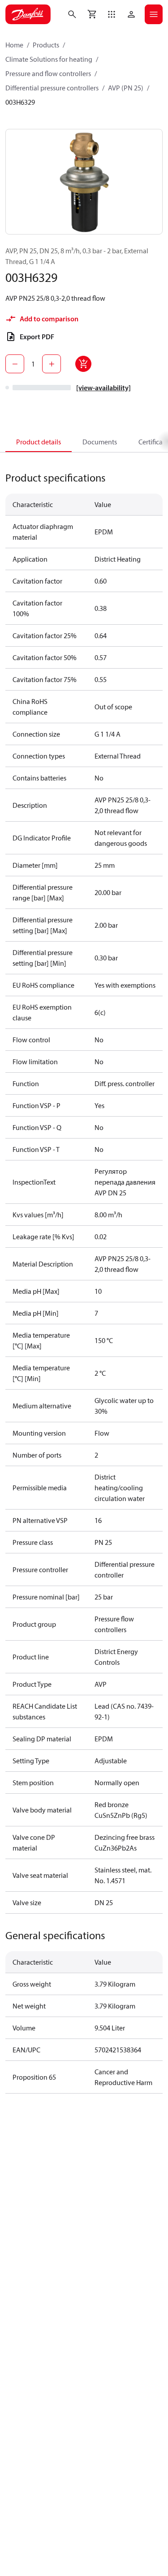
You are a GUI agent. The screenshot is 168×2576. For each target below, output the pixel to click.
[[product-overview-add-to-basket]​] (83, 364)
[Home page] (28, 14)
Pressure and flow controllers (48, 73)
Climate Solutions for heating (49, 59)
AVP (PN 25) (126, 88)
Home (14, 45)
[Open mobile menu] (154, 14)
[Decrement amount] (15, 364)
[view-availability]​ (103, 388)
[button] (112, 14)
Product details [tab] (39, 442)
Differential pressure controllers (52, 88)
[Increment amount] (52, 364)
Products (46, 45)
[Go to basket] (92, 14)
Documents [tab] (100, 442)
